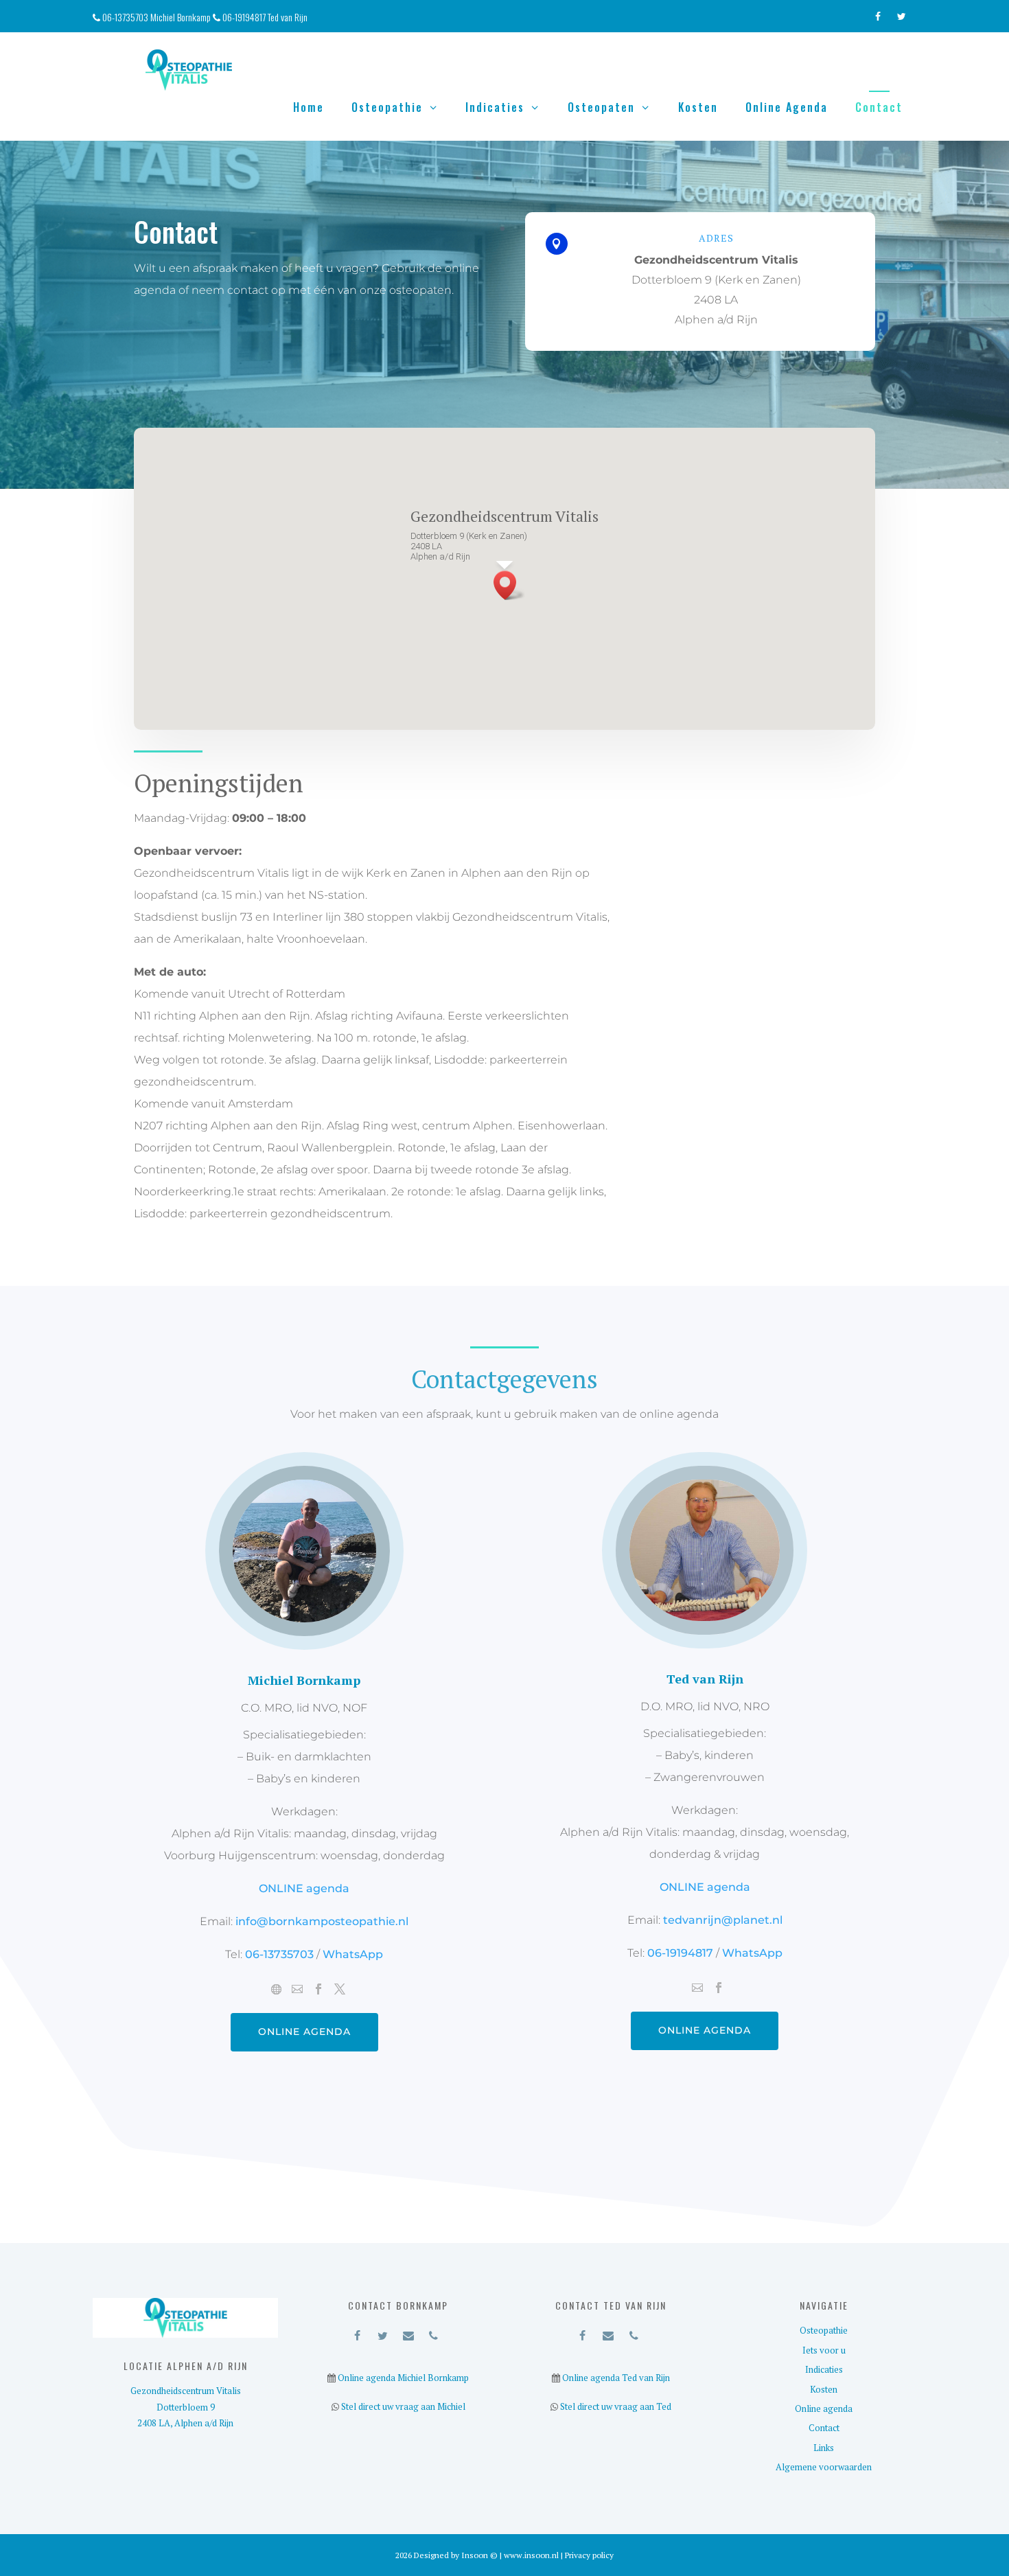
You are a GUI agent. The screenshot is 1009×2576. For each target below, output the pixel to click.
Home (309, 107)
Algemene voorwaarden (824, 2467)
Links (824, 2448)
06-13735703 (281, 1954)
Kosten (698, 107)
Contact (879, 107)
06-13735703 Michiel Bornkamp (158, 17)
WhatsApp (351, 1954)
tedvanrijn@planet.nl (723, 1920)
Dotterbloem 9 (186, 2407)
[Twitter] (902, 13)
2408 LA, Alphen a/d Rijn (185, 2423)
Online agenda (787, 107)
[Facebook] (878, 13)
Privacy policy (589, 2555)
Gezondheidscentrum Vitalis (186, 2391)
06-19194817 (680, 1953)
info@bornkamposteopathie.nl (322, 1921)
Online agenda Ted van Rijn (615, 2378)
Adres (716, 238)
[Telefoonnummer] (433, 2333)
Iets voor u (824, 2350)
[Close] (582, 485)
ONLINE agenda (304, 1888)
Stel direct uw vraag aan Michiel (402, 2406)
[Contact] (408, 2333)
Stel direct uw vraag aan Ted (615, 2406)
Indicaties (495, 107)
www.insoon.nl (532, 2555)
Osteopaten (601, 107)
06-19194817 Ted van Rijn (265, 17)
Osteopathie (387, 107)
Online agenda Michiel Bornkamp (402, 2378)
